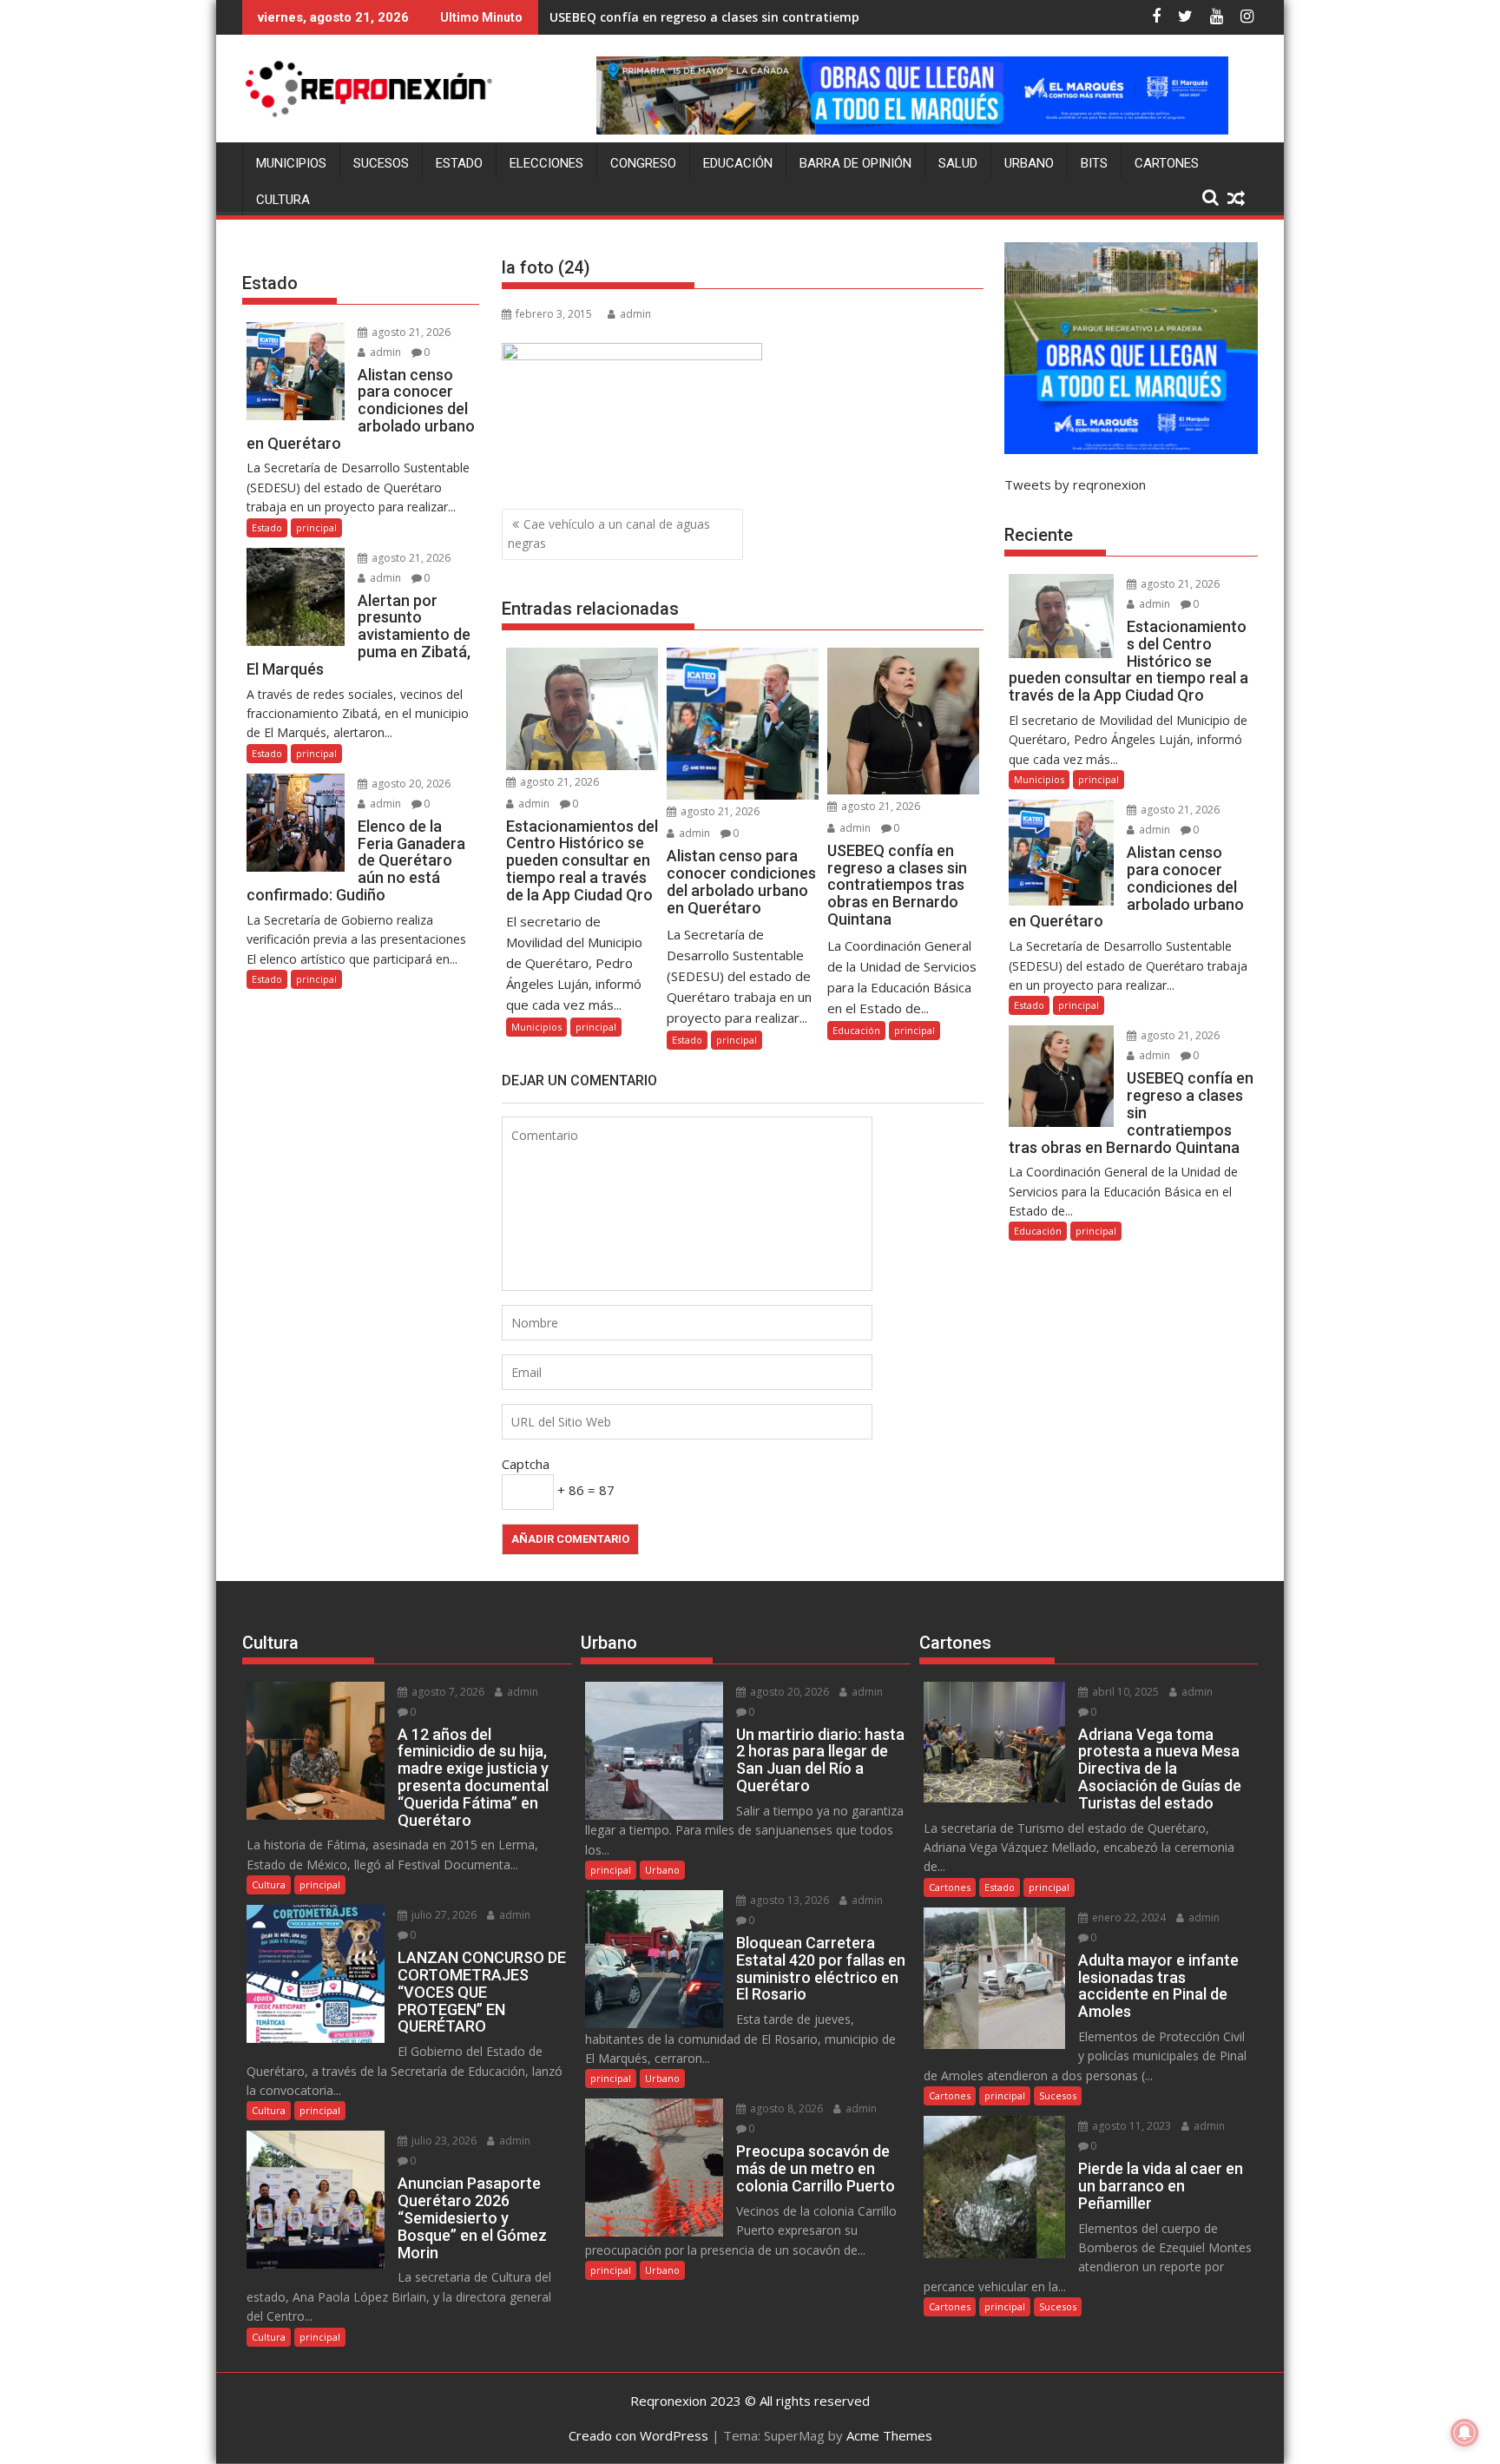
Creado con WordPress (638, 2435)
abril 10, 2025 (1124, 1692)
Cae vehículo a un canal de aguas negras (609, 534)
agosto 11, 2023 (1130, 2126)
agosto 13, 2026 (788, 1900)
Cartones (1167, 163)
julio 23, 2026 (443, 2141)
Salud (958, 163)
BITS (1094, 163)
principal (596, 1027)
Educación (738, 163)
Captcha (526, 1464)
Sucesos (381, 163)
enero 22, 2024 (1128, 1917)
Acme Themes (889, 2435)
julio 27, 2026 (443, 1915)
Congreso (643, 163)
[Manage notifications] (1464, 2433)
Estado (459, 163)
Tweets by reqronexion (1075, 484)
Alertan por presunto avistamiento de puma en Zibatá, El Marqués (753, 17)
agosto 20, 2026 (410, 784)
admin (635, 314)
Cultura (283, 200)
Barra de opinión (855, 163)
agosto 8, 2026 (785, 2108)
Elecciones (546, 163)
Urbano (1029, 163)
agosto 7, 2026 (447, 1692)
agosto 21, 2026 (558, 782)
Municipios (291, 163)
